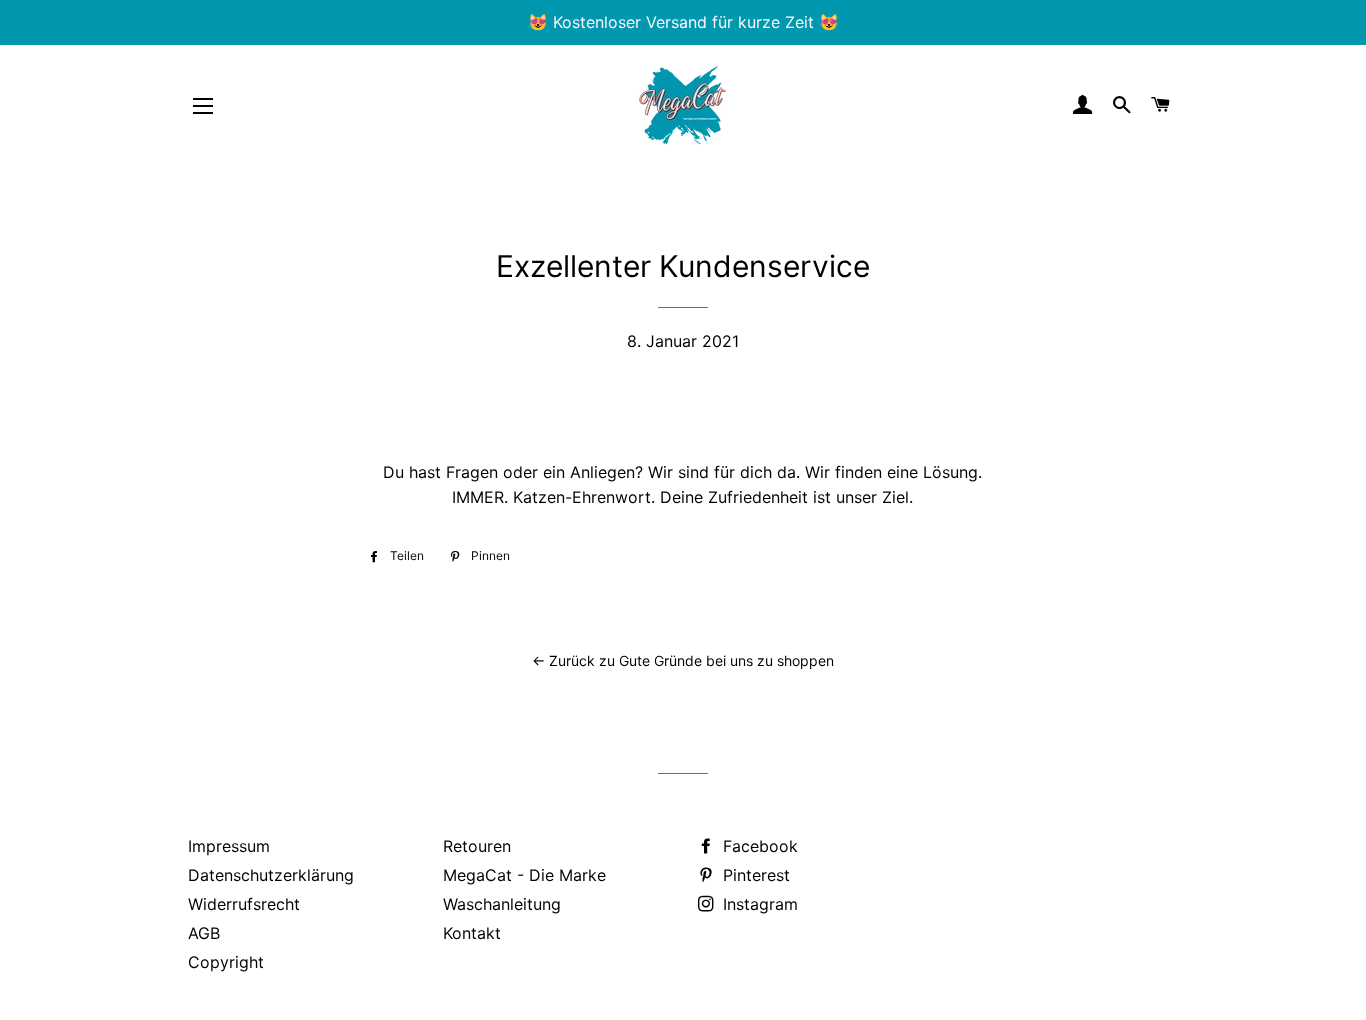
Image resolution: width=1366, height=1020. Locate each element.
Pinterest (754, 875)
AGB (204, 933)
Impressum (229, 846)
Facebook (758, 846)
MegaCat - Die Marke (524, 875)
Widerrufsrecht (244, 904)
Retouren (477, 846)
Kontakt (472, 933)
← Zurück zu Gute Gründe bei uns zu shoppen (683, 660)
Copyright (226, 962)
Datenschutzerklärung (271, 875)
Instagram (758, 904)
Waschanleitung (502, 904)
